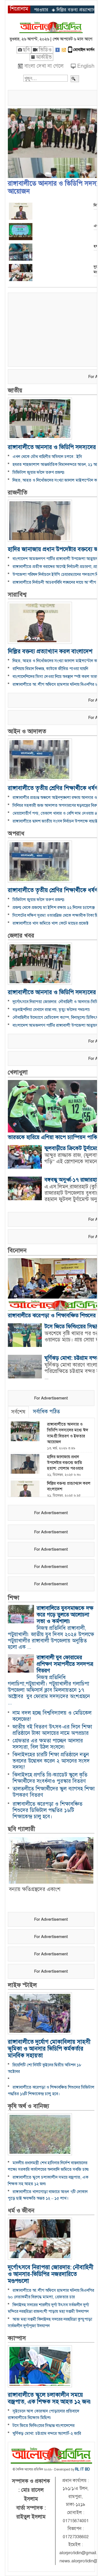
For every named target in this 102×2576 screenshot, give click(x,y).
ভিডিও (45, 50)
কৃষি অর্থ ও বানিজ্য (29, 2106)
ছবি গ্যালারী (21, 1829)
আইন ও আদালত (27, 731)
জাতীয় (15, 390)
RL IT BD (83, 2469)
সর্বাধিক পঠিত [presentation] (46, 1412)
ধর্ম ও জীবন (21, 2211)
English (86, 66)
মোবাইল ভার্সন (84, 50)
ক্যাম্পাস (17, 2338)
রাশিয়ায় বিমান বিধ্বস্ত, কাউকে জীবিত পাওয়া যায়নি (50, 669)
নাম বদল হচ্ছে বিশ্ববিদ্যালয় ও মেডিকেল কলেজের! (52, 1716)
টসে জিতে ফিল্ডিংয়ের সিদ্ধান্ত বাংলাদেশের (44, 2426)
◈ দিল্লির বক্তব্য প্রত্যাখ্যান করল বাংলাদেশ (56, 10)
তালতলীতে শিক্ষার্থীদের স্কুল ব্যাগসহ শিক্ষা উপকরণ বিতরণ (54, 1792)
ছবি (26, 50)
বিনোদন (17, 1250)
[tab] (18, 1412)
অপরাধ (16, 833)
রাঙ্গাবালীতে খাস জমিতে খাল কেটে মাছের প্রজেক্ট (50, 923)
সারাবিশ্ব (17, 595)
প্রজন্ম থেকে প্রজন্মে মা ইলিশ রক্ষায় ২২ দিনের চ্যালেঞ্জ (54, 908)
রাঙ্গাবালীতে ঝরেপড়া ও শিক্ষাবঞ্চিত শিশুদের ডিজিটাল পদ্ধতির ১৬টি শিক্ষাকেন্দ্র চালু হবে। (47, 1810)
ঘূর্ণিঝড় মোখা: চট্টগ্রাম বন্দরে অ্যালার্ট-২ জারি (47, 2433)
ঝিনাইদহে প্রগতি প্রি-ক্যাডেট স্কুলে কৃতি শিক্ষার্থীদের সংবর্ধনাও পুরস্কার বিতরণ (50, 1778)
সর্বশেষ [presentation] (18, 1412)
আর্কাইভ (44, 57)
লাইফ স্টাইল (22, 1985)
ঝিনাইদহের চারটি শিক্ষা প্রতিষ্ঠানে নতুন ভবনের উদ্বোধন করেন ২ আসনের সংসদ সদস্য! (51, 1761)
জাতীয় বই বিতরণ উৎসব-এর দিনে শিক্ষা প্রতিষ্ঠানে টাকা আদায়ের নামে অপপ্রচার (52, 1730)
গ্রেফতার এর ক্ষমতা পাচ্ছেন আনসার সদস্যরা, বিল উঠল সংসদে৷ (48, 1744)
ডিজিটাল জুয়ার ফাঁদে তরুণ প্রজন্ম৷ (39, 472)
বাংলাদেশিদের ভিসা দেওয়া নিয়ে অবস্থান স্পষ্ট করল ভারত (56, 677)
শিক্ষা (14, 1598)
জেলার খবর (21, 936)
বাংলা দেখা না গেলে (44, 66)
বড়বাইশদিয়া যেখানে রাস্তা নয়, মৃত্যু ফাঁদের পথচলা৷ (52, 1010)
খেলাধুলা (18, 1072)
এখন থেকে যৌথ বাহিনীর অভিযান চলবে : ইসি (47, 457)
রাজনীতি (18, 492)
